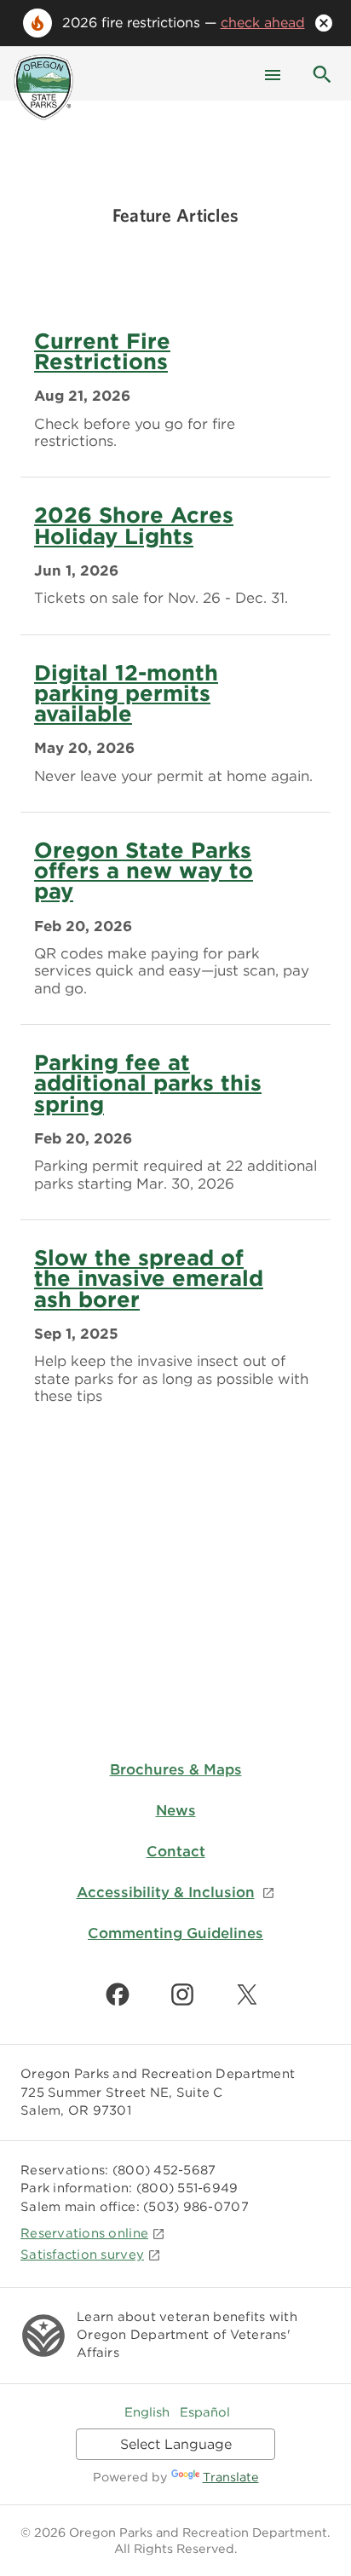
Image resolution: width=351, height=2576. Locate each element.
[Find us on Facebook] (118, 1994)
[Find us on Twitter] (247, 1994)
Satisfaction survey (82, 2255)
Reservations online (84, 2233)
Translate (231, 2477)
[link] (175, 391)
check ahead (263, 23)
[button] (322, 73)
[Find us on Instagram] (182, 1994)
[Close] (324, 23)
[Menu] (273, 73)
